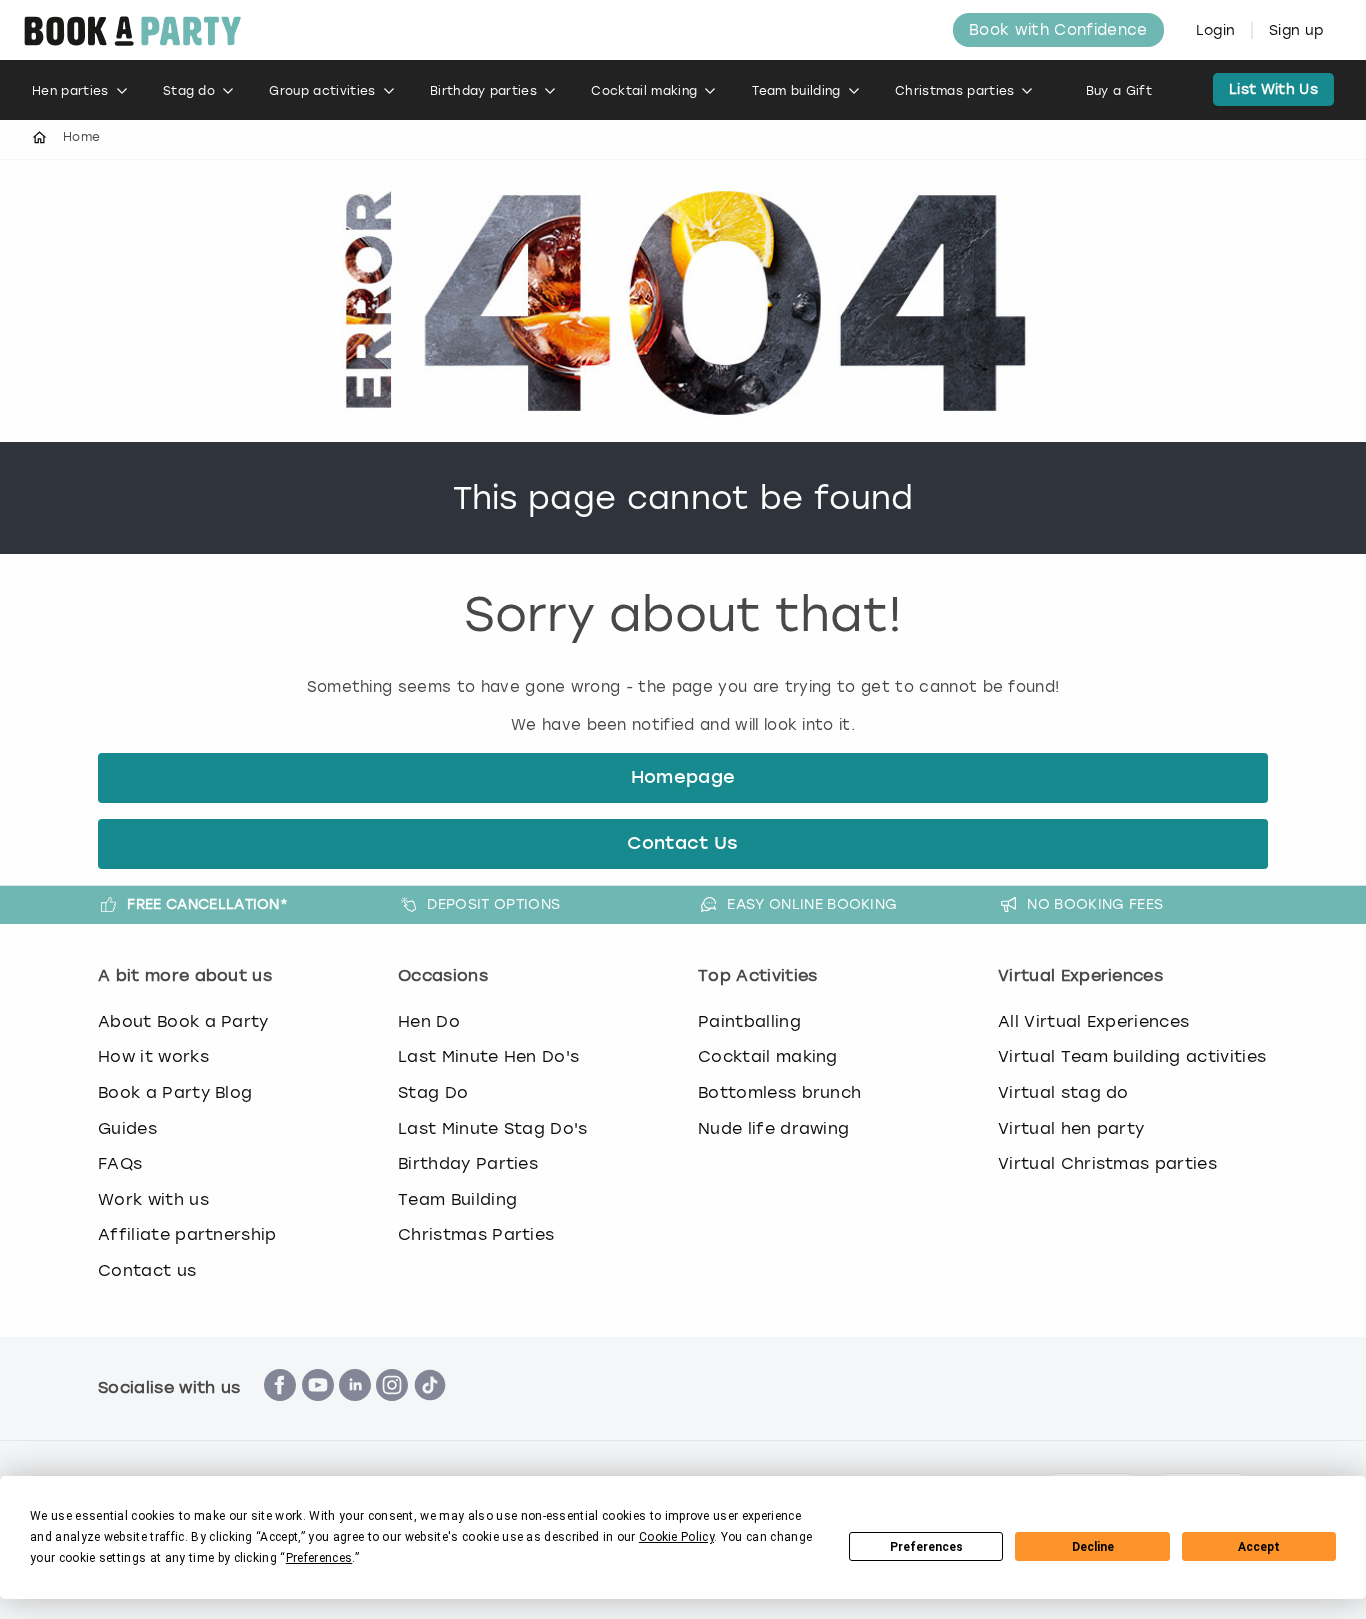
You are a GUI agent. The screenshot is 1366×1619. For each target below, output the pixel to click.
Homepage (683, 778)
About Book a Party (183, 1021)
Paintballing (749, 1021)
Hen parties (70, 91)
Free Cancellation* (207, 904)
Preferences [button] (319, 1558)
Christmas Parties (476, 1234)
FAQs (120, 1163)
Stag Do (433, 1092)
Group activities (322, 91)
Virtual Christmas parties (1107, 1163)
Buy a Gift (1119, 91)
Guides (127, 1128)
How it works (153, 1056)
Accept (1259, 1547)
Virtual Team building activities (1132, 1056)
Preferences (926, 1547)
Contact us (147, 1270)
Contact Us (682, 844)
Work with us (153, 1199)
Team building (796, 91)
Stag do (189, 91)
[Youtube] (318, 1411)
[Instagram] (392, 1411)
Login (1216, 30)
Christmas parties (954, 91)
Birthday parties (483, 91)
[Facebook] (280, 1411)
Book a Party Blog (175, 1092)
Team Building (457, 1199)
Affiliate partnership (187, 1234)
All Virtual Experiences (1093, 1021)
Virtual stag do (1063, 1092)
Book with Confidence (1058, 30)
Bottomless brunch (779, 1092)
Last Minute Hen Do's (488, 1056)
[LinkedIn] (355, 1411)
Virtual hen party (1071, 1128)
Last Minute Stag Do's (493, 1128)
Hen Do (429, 1021)
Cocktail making (644, 91)
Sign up (1296, 30)
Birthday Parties (468, 1163)
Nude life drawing (773, 1128)
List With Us (1273, 89)
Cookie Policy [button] (676, 1537)
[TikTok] (430, 1411)
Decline (1093, 1547)
